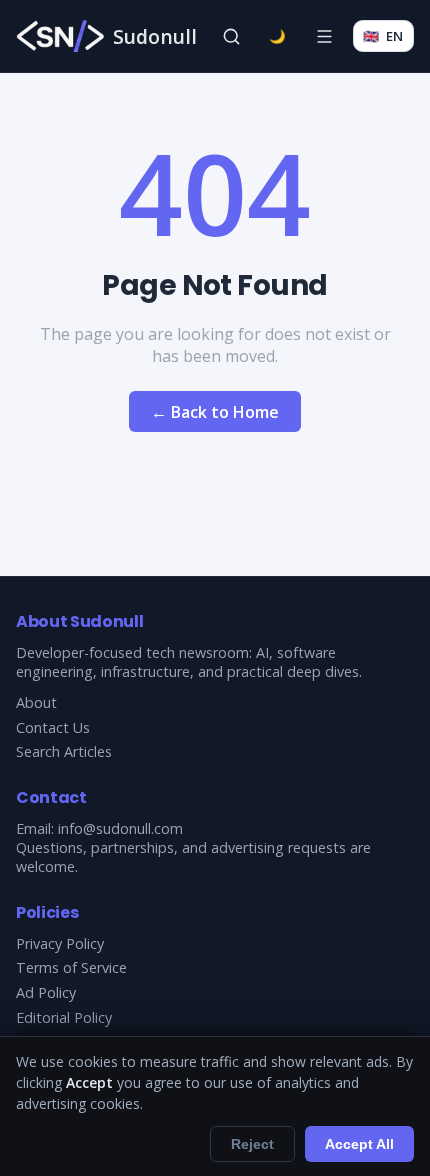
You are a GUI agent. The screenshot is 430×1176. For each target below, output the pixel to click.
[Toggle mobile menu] (324, 36)
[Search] (231, 36)
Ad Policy (46, 992)
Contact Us (53, 727)
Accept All (359, 1144)
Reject (252, 1144)
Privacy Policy (60, 943)
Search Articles (64, 751)
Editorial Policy (64, 1017)
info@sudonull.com (120, 828)
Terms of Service (71, 967)
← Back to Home (215, 412)
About (36, 702)
